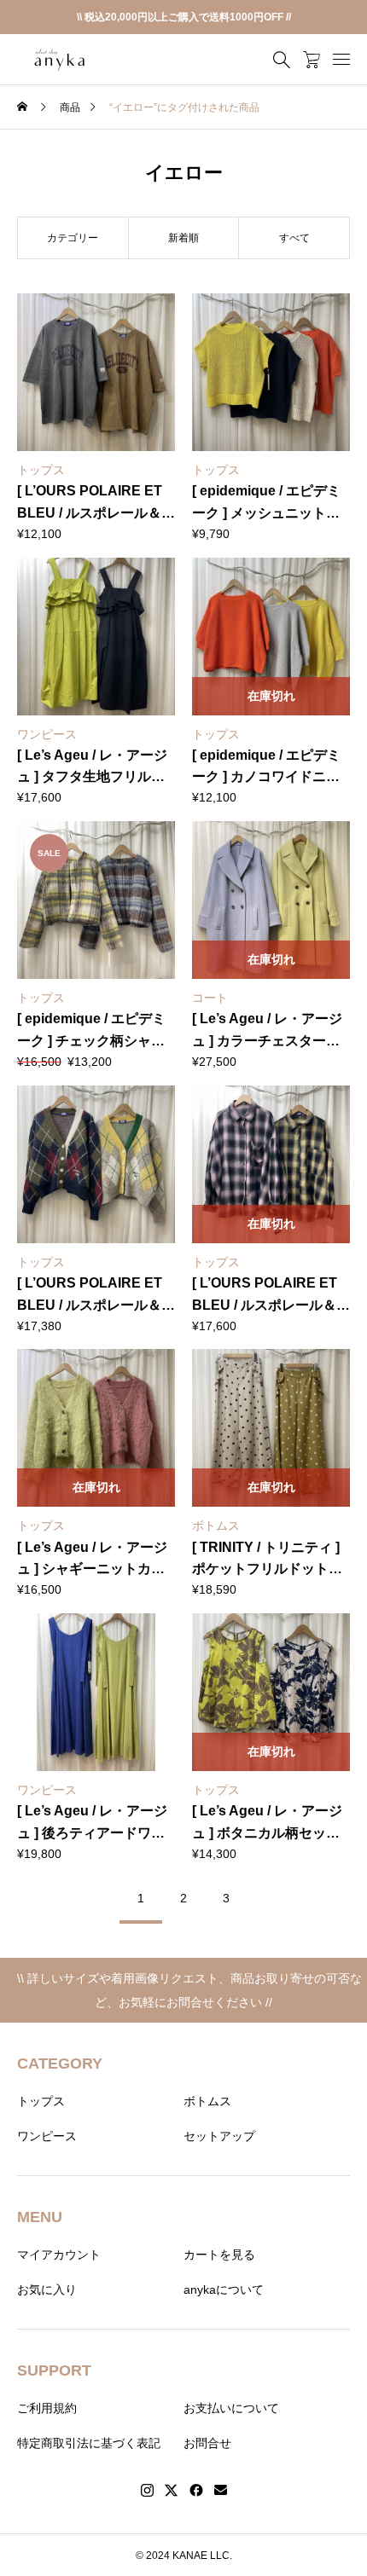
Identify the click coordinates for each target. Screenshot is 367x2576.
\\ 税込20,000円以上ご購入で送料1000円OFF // (184, 17)
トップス (41, 2101)
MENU (40, 2217)
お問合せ (207, 2443)
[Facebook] (196, 2491)
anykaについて (224, 2289)
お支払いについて (231, 2408)
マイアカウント (59, 2255)
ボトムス (207, 2101)
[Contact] (221, 2491)
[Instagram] (147, 2491)
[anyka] (60, 60)
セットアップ (219, 2136)
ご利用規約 (47, 2408)
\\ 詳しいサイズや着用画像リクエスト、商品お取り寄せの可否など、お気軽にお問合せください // (183, 1990)
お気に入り (47, 2289)
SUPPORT (54, 2370)
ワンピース (47, 2136)
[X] (172, 2491)
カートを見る (219, 2255)
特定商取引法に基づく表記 (89, 2443)
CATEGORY (60, 2064)
